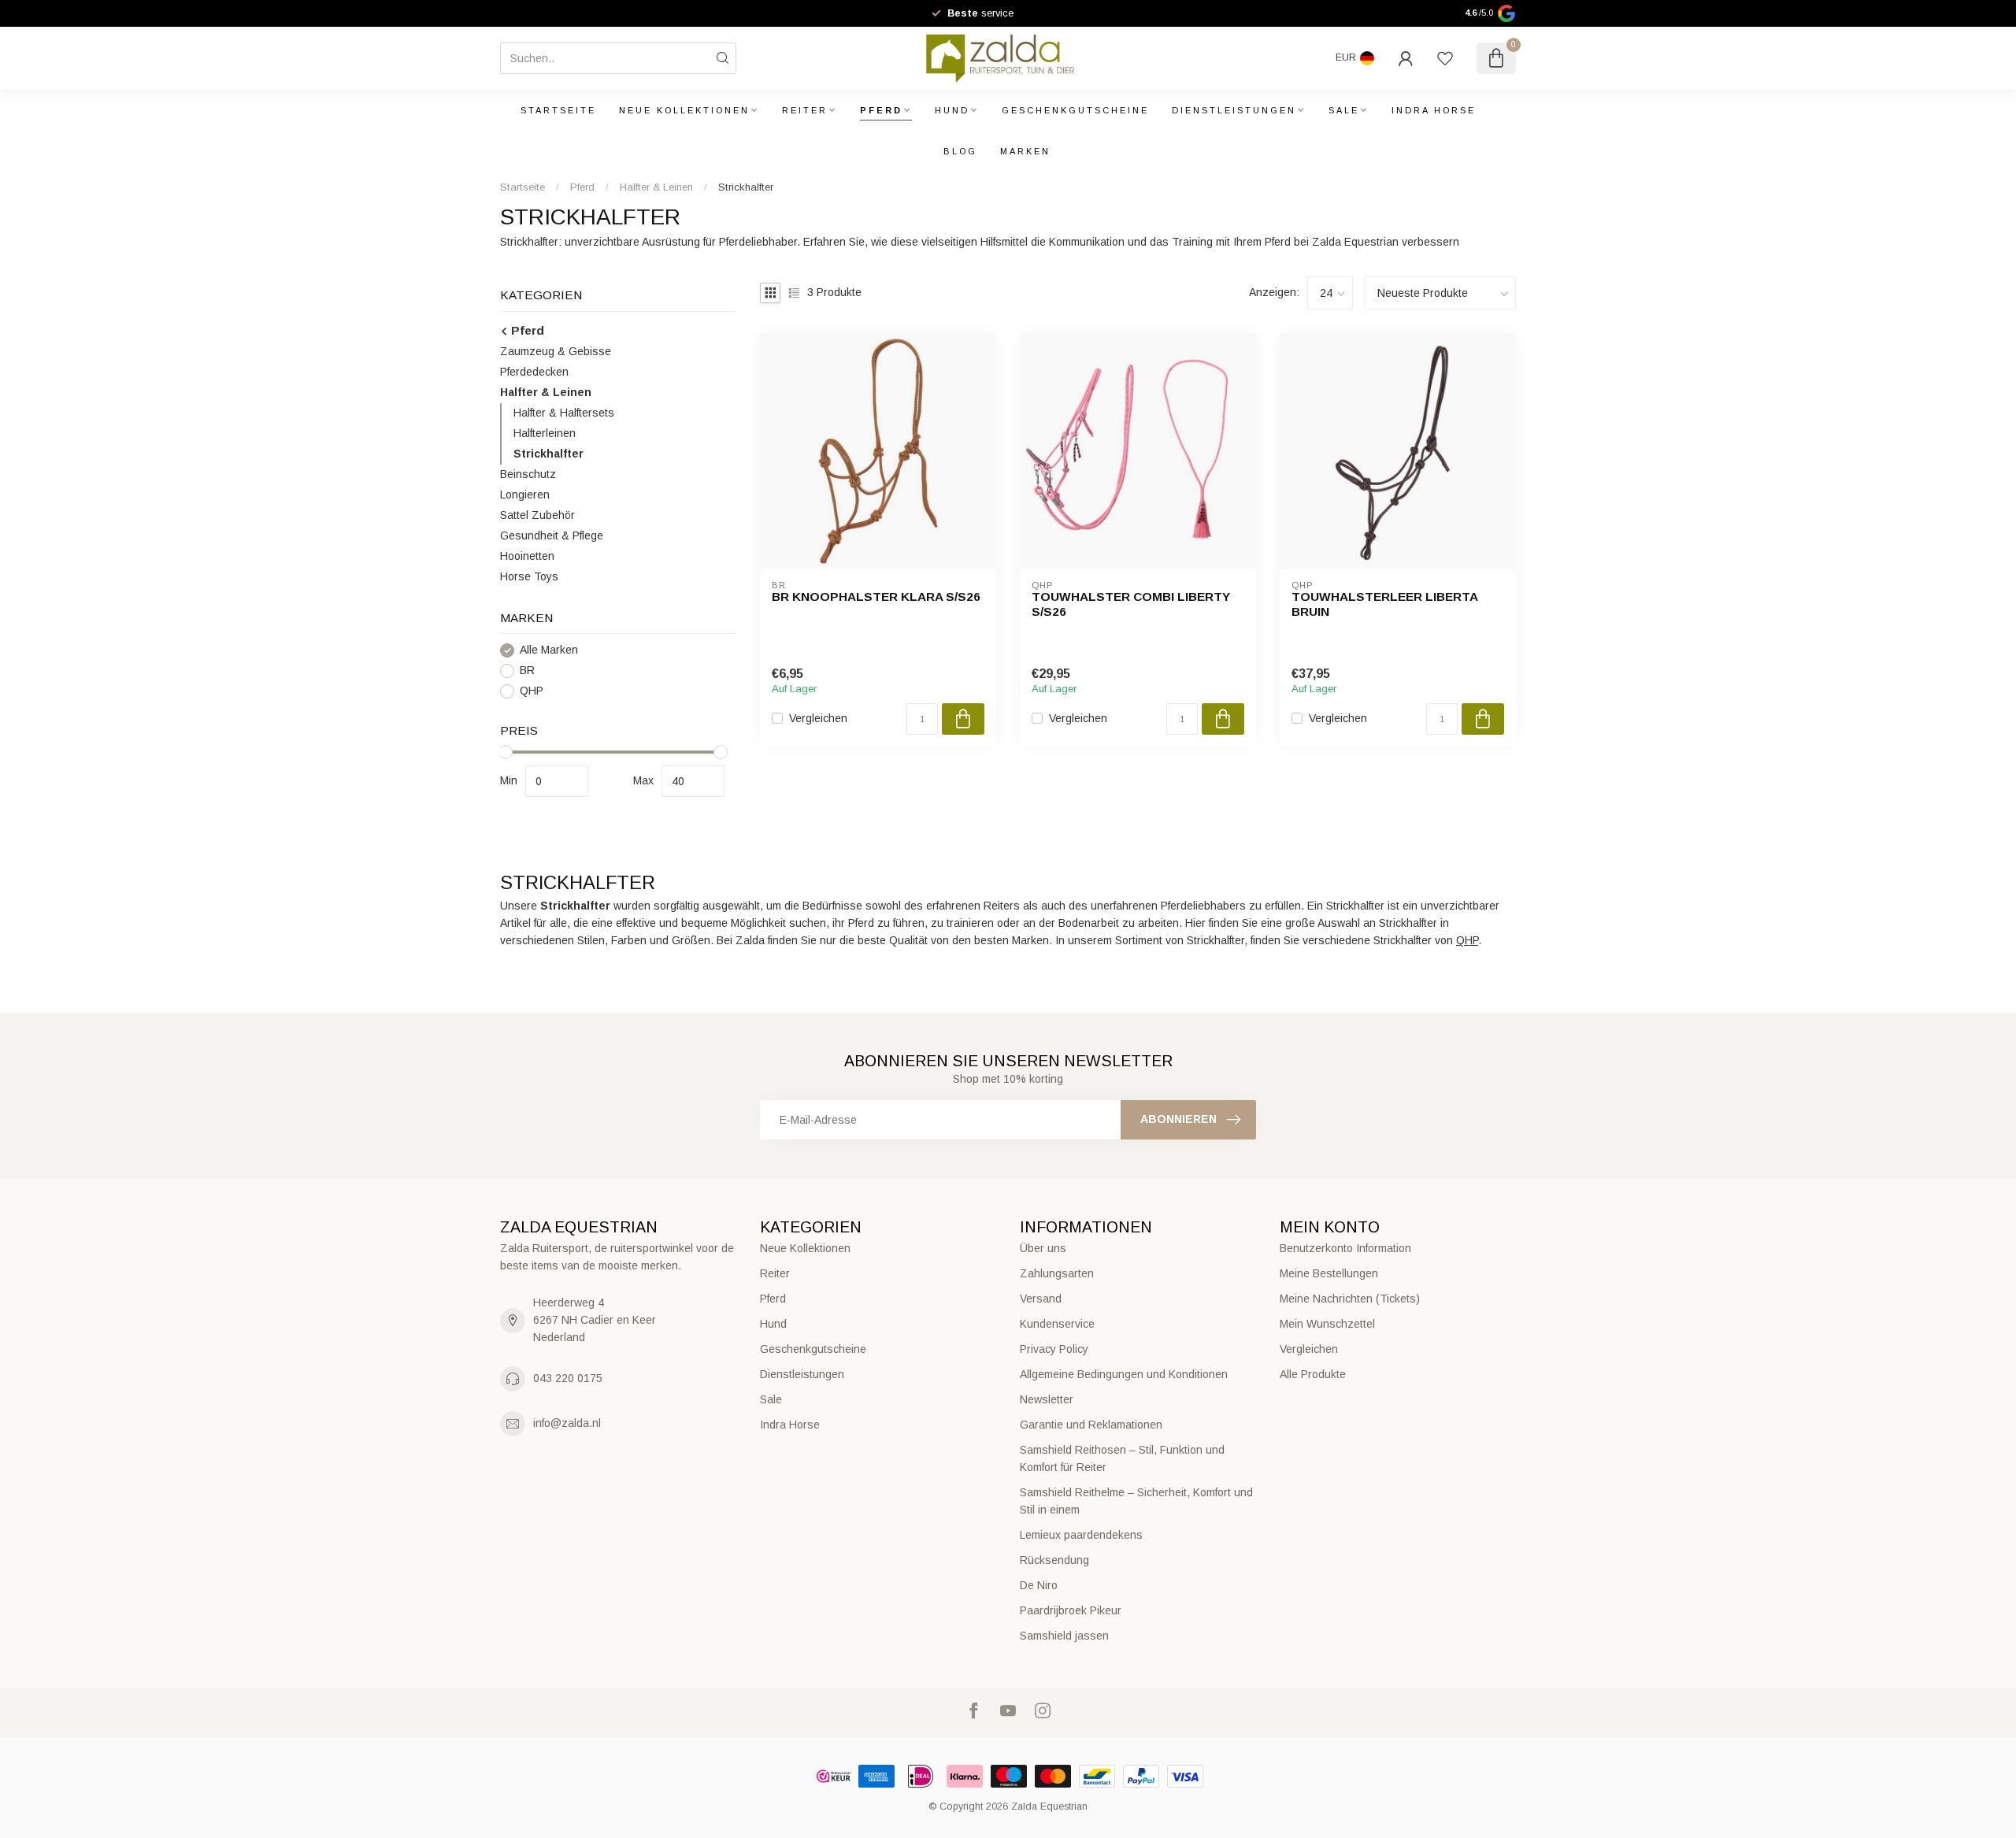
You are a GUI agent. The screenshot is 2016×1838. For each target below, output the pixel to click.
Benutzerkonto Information (1345, 1248)
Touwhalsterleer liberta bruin (1384, 604)
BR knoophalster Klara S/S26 (876, 597)
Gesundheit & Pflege (552, 535)
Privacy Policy (1054, 1349)
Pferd (881, 110)
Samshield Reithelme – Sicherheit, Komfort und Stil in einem (1136, 1501)
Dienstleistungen (1234, 110)
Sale (1344, 110)
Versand (1041, 1299)
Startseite (558, 110)
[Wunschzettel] (1445, 58)
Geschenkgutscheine (1075, 110)
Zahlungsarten (1057, 1273)
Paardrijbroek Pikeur (1071, 1610)
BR (527, 671)
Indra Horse (1434, 110)
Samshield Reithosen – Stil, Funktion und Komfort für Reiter (1122, 1458)
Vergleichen (818, 719)
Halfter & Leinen (656, 187)
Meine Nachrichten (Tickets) (1350, 1299)
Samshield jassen (1064, 1636)
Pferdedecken (534, 372)
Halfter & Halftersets (564, 413)
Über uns (1043, 1248)
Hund (952, 110)
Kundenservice (1057, 1324)
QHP (532, 691)
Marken (1025, 151)
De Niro (1039, 1585)
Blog (960, 151)
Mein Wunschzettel (1327, 1324)
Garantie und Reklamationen (1091, 1425)
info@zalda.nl (567, 1423)
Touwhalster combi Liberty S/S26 (1131, 604)
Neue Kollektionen (684, 110)
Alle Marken (549, 650)
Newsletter (1047, 1399)
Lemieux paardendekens (1081, 1535)
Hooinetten (527, 556)
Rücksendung (1054, 1560)
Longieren (525, 495)
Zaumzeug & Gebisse (556, 351)
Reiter (805, 110)
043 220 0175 (568, 1378)
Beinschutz (528, 474)
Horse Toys (529, 576)
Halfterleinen (545, 433)
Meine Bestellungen (1329, 1273)
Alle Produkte (1313, 1374)
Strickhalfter (746, 187)
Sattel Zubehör (537, 515)
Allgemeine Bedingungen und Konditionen (1124, 1374)
